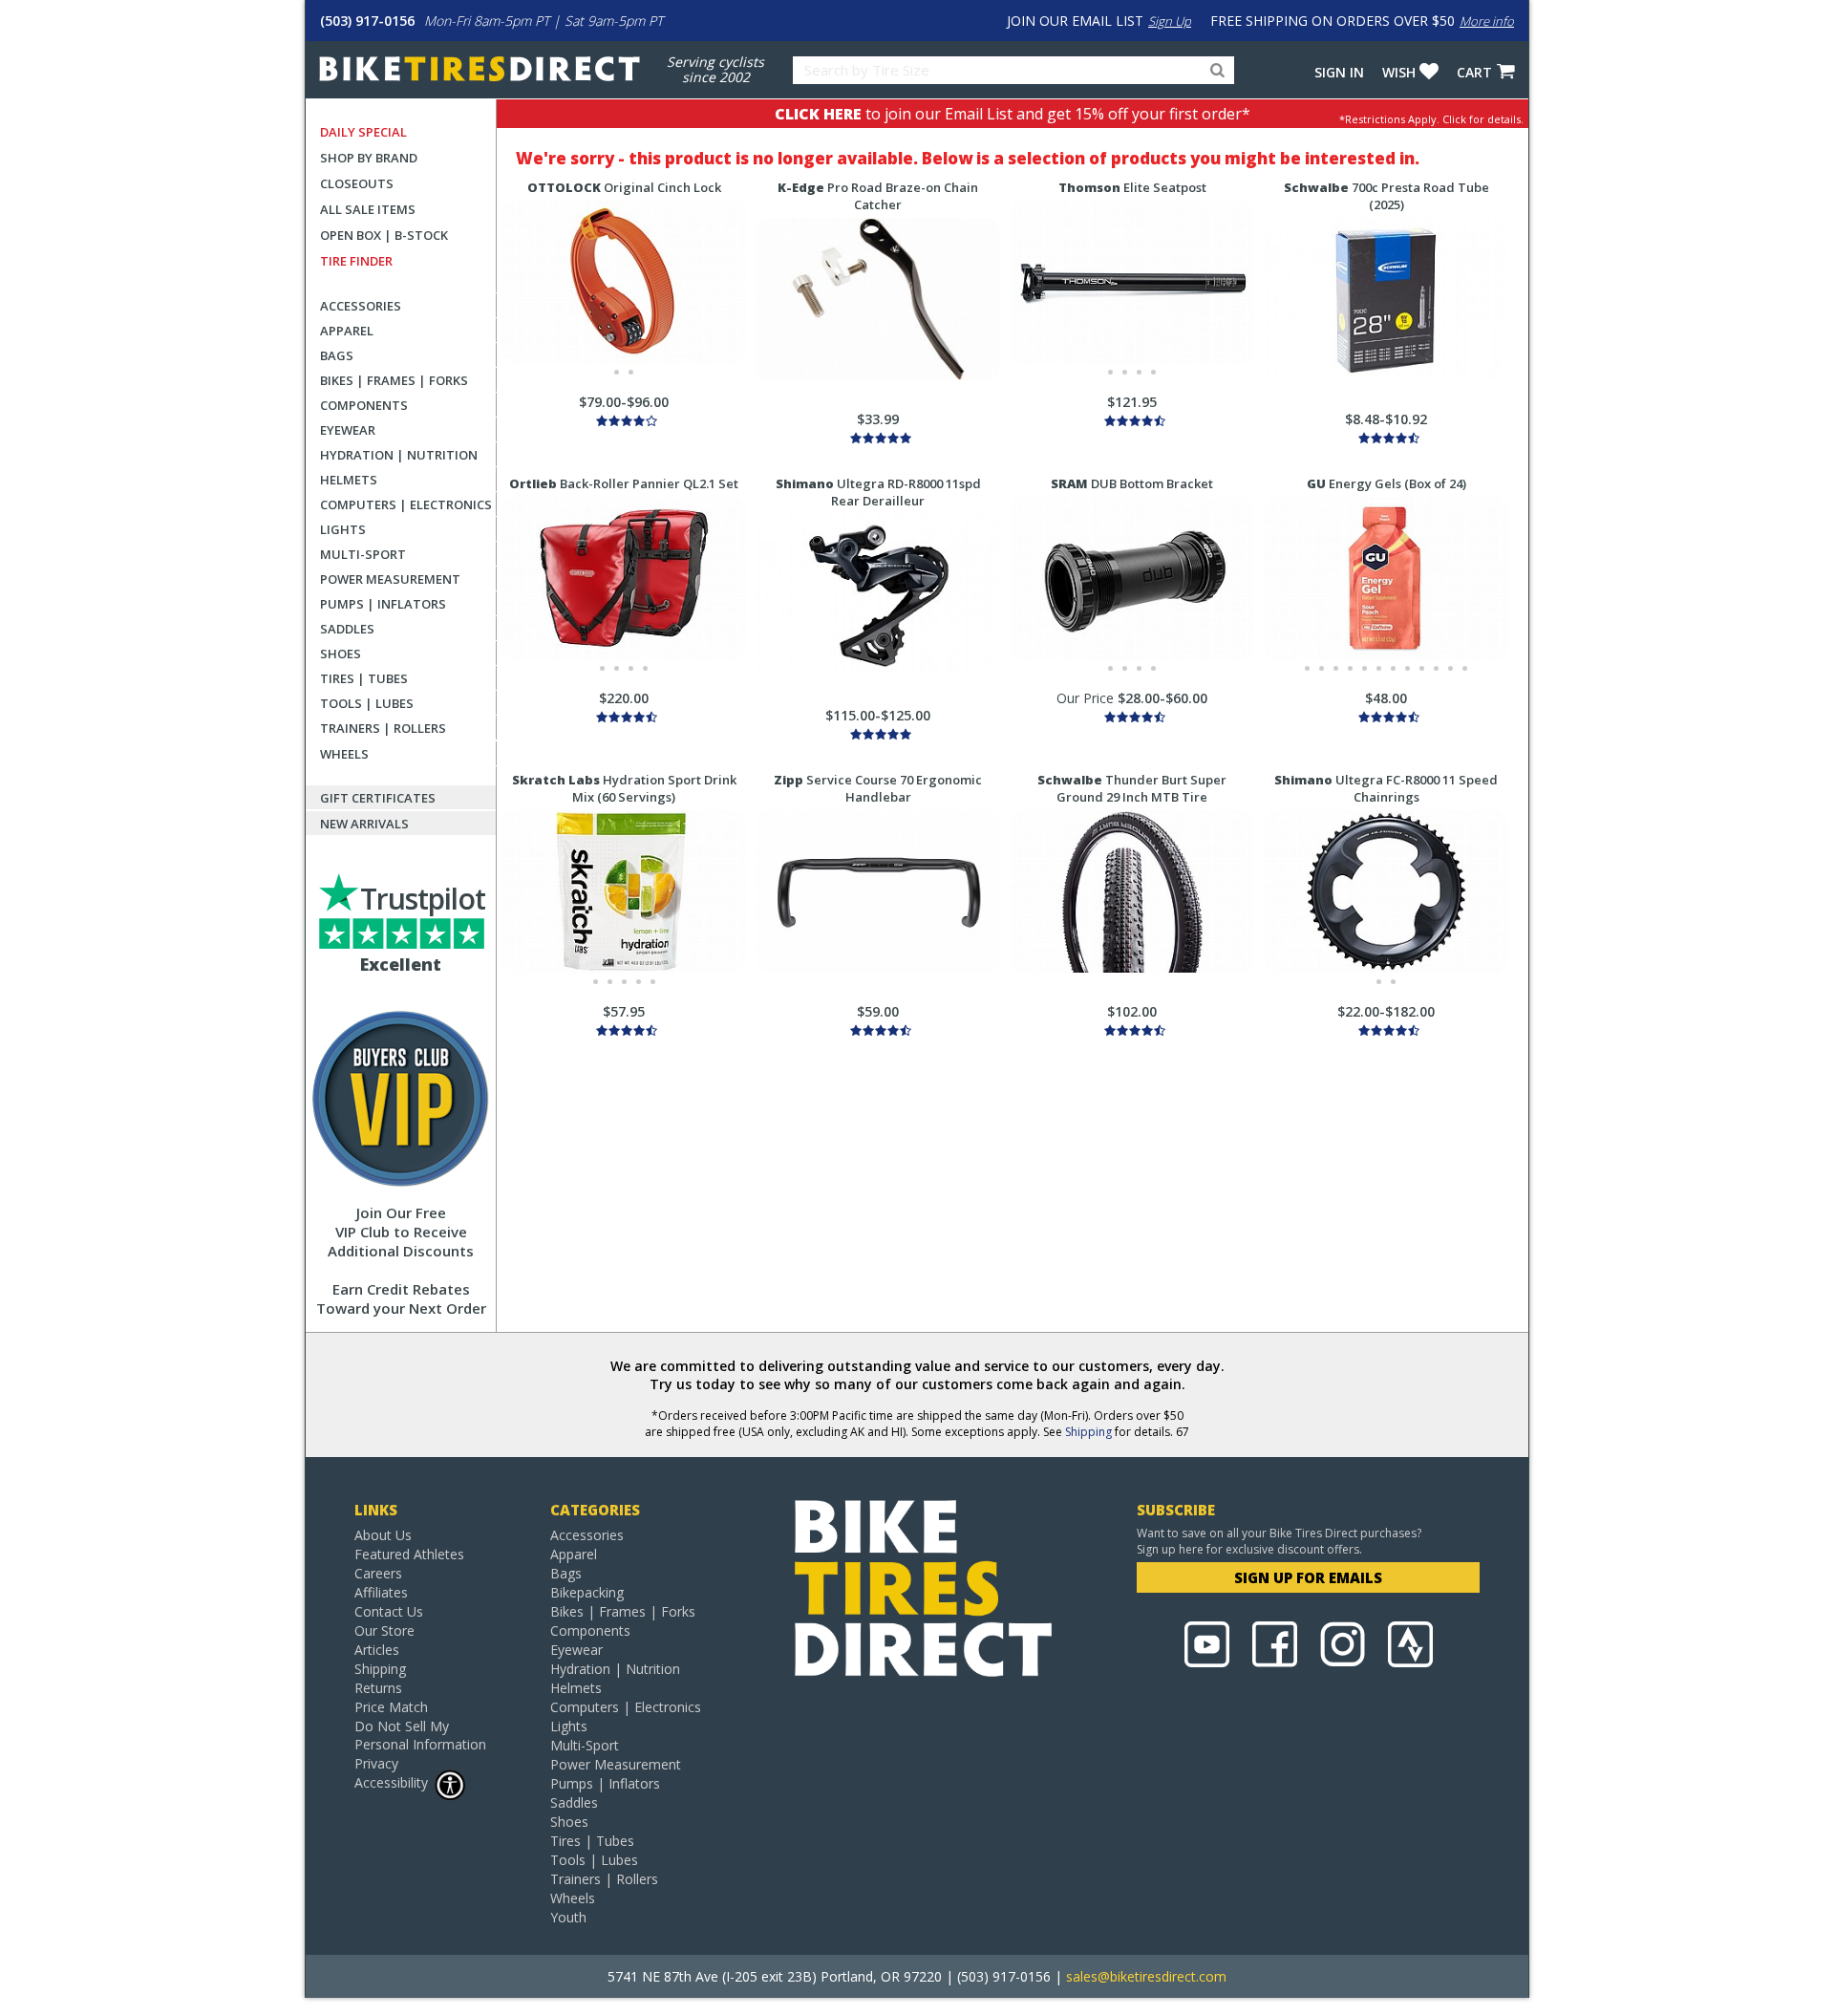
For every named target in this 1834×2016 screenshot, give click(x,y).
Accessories (361, 306)
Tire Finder (356, 261)
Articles (377, 1650)
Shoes (341, 654)
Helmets (349, 480)
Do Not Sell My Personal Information (420, 1735)
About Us (383, 1535)
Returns (378, 1688)
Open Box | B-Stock (384, 235)
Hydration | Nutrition (399, 455)
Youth (568, 1917)
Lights (343, 529)
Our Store (384, 1630)
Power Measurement (390, 579)
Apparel (347, 331)
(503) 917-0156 (367, 21)
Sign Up (1170, 21)
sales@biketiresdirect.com (1146, 1976)
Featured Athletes (409, 1554)
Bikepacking (587, 1592)
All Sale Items (368, 209)
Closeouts (357, 183)
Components (364, 405)
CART (1474, 72)
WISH (1399, 72)
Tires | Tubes (364, 678)
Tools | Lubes (367, 703)
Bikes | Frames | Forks (394, 380)
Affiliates (381, 1592)
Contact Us (389, 1611)
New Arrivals (364, 824)
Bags (337, 355)
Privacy (376, 1763)
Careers (378, 1573)
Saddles (347, 629)
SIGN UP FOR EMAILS (1308, 1577)
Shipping (1088, 1432)
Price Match (391, 1707)
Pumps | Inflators (383, 604)
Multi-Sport (363, 554)
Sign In (1339, 72)
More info (1487, 21)
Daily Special (363, 132)
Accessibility (391, 1782)
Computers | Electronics (406, 504)
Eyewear (348, 430)
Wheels (344, 754)
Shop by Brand (369, 158)
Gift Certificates (378, 798)
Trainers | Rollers (383, 728)
